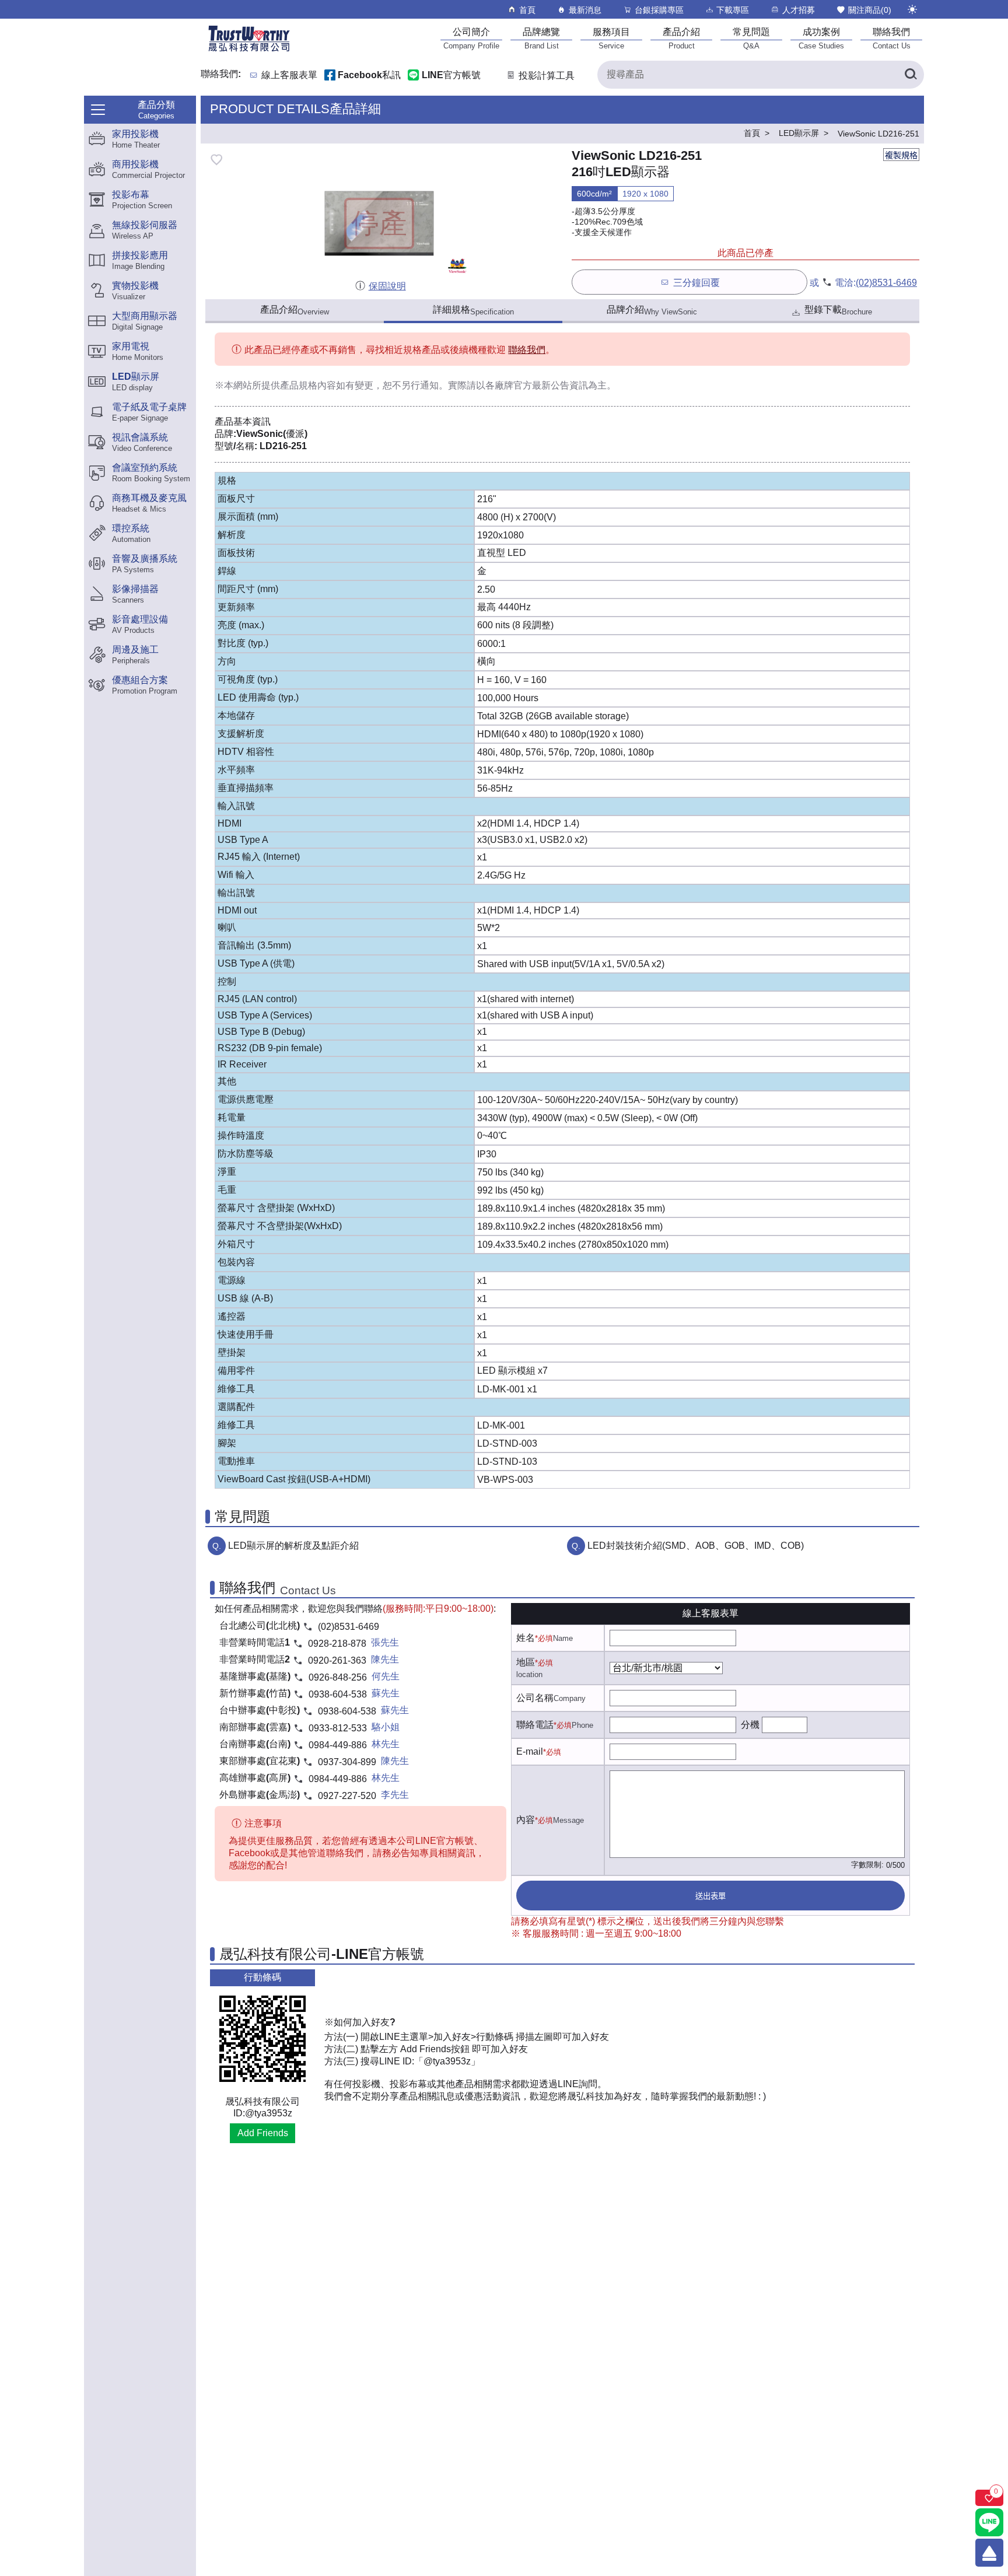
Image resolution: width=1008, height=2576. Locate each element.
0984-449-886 (338, 1745)
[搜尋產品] (910, 75)
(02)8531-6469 (886, 283)
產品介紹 (295, 310)
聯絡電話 (535, 1725)
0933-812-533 (338, 1728)
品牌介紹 (652, 310)
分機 (750, 1725)
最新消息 (585, 10)
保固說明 (387, 286)
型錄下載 (838, 310)
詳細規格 (473, 310)
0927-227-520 (347, 1796)
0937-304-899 (347, 1762)
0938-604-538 (338, 1694)
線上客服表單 (289, 76)
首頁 (527, 10)
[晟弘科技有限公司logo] (249, 50)
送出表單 (710, 1896)
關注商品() (870, 10)
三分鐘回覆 (696, 283)
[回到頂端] (989, 2553)
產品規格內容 (308, 385)
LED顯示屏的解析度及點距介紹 (293, 1546)
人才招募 (799, 10)
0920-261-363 (337, 1660)
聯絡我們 (527, 350)
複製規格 (901, 155)
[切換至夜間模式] (912, 9)
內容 (526, 1820)
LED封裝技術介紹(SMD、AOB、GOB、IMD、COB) (696, 1546)
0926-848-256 (338, 1677)
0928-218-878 (337, 1644)
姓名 (526, 1638)
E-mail (530, 1751)
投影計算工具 (547, 76)
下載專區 (733, 10)
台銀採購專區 (659, 10)
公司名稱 (535, 1698)
